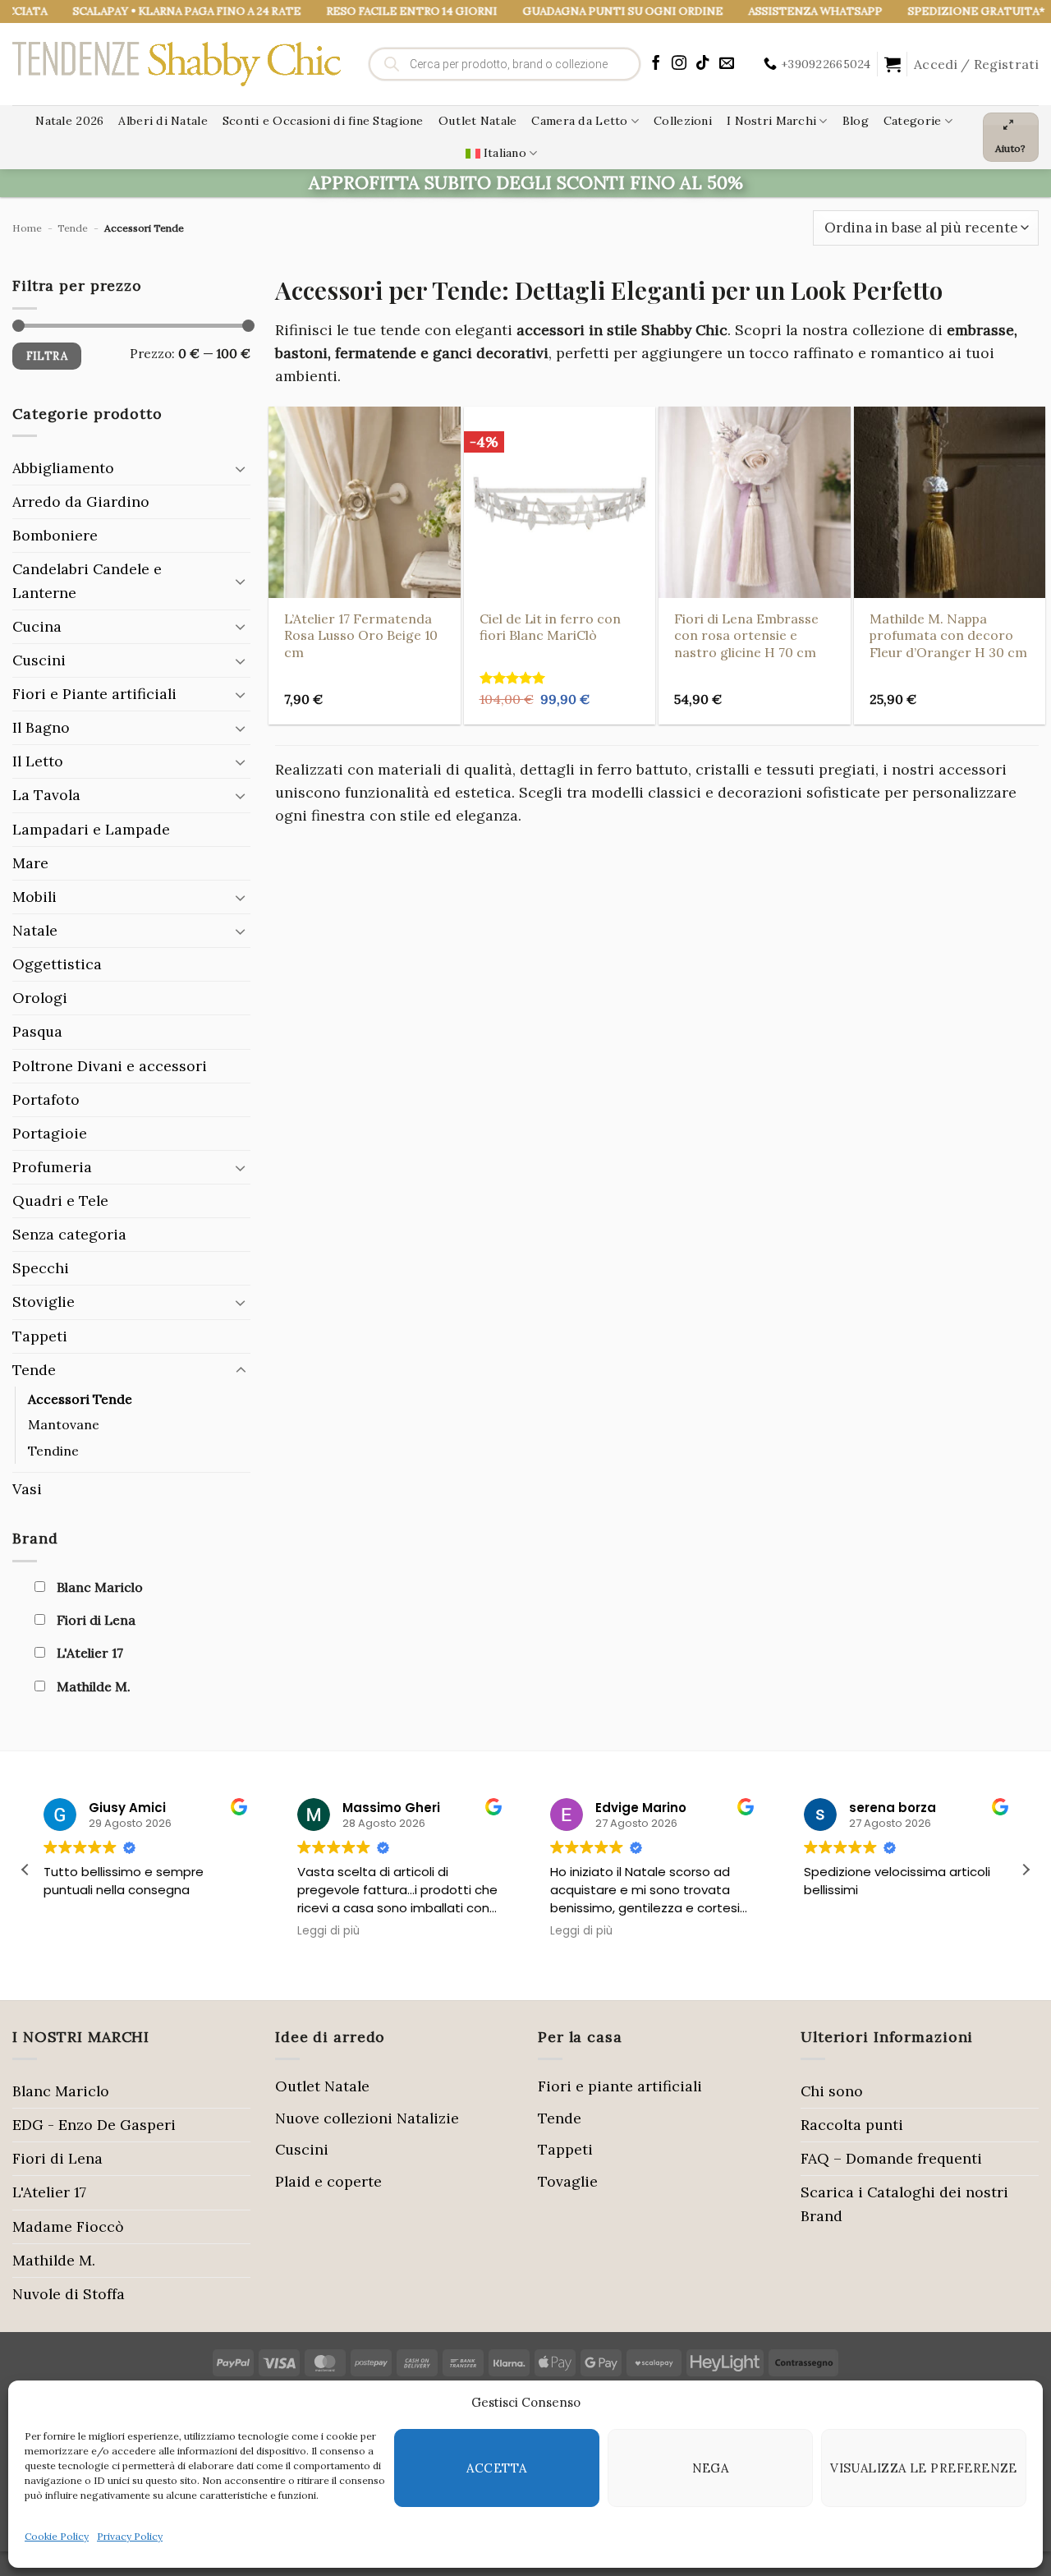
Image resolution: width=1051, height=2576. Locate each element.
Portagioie (50, 1133)
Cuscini (39, 660)
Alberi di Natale (163, 121)
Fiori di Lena (57, 2158)
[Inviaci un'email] (727, 64)
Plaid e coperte (328, 2181)
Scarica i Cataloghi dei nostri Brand (904, 2203)
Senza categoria (69, 1234)
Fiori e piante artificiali (620, 2086)
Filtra (47, 356)
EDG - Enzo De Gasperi (94, 2125)
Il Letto (38, 761)
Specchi (41, 1268)
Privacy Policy (130, 2536)
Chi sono (832, 2091)
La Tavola (46, 795)
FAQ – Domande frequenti (891, 2158)
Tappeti (40, 1336)
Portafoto (46, 1099)
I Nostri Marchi (771, 121)
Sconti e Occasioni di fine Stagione (323, 121)
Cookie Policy (57, 2536)
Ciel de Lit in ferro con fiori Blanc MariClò (550, 627)
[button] (893, 64)
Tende (73, 228)
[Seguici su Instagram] (679, 64)
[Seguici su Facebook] (656, 64)
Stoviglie (44, 1302)
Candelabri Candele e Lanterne (87, 580)
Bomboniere (55, 535)
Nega (711, 2468)
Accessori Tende (80, 1399)
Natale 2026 (69, 121)
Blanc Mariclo (61, 2091)
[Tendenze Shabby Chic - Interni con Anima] (177, 64)
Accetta (496, 2468)
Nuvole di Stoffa (69, 2294)
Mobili (34, 897)
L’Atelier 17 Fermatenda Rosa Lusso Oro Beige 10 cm (361, 635)
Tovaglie (568, 2181)
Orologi (40, 998)
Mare (30, 863)
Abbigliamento (63, 468)
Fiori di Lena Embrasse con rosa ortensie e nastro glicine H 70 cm (746, 635)
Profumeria (52, 1167)
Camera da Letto (579, 121)
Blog (856, 121)
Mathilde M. (54, 2260)
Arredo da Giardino (81, 501)
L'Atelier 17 (49, 2192)
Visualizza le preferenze (924, 2468)
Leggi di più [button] (328, 1931)
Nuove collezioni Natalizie (367, 2118)
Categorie (913, 121)
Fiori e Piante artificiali (94, 694)
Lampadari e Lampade (91, 829)
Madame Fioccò (68, 2226)
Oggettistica (57, 964)
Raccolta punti (852, 2125)
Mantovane (64, 1424)
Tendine (53, 1451)
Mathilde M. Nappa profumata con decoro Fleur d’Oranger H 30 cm (948, 635)
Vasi (27, 1489)
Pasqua (37, 1031)
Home (27, 228)
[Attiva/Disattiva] (241, 469)
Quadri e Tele (60, 1201)
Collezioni (683, 121)
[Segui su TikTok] (703, 64)
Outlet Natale (478, 121)
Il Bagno (41, 727)
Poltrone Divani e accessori (110, 1066)
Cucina (37, 626)
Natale (35, 930)
